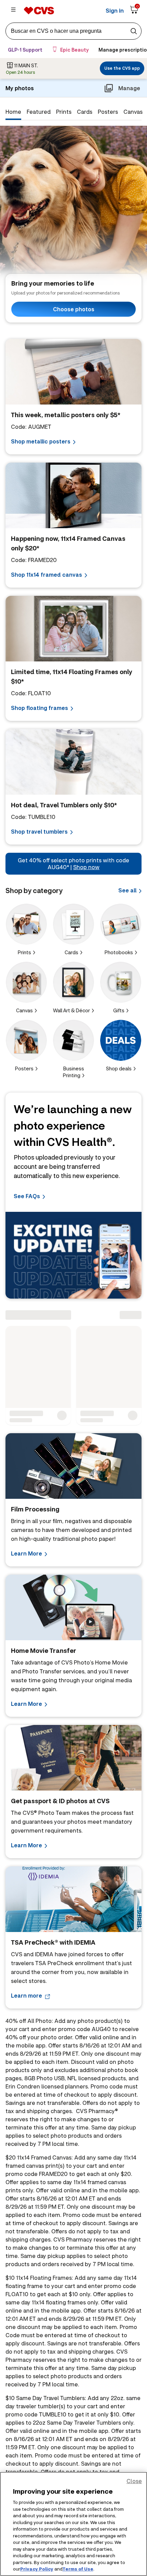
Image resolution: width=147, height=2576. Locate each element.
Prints (64, 112)
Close (134, 2481)
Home (13, 112)
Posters (108, 112)
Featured (39, 112)
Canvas (133, 112)
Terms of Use (78, 2569)
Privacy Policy (37, 2569)
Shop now (86, 867)
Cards (85, 112)
